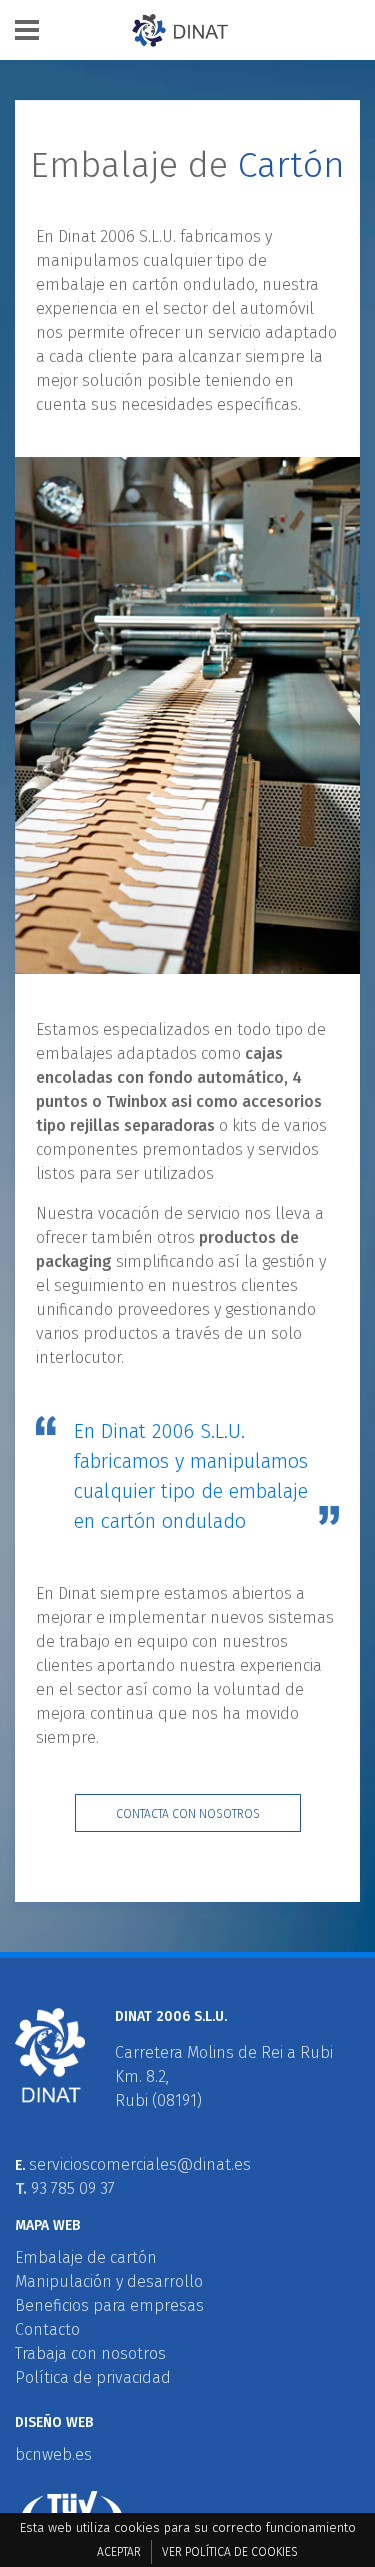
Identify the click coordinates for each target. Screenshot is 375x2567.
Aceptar (119, 2552)
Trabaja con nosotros (90, 2353)
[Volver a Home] (200, 30)
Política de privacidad (93, 2377)
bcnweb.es (53, 2454)
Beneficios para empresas (109, 2305)
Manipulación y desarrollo (109, 2281)
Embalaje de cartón (86, 2257)
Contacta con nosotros (188, 1814)
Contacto (47, 2329)
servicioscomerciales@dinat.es (140, 2164)
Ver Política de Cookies (230, 2552)
